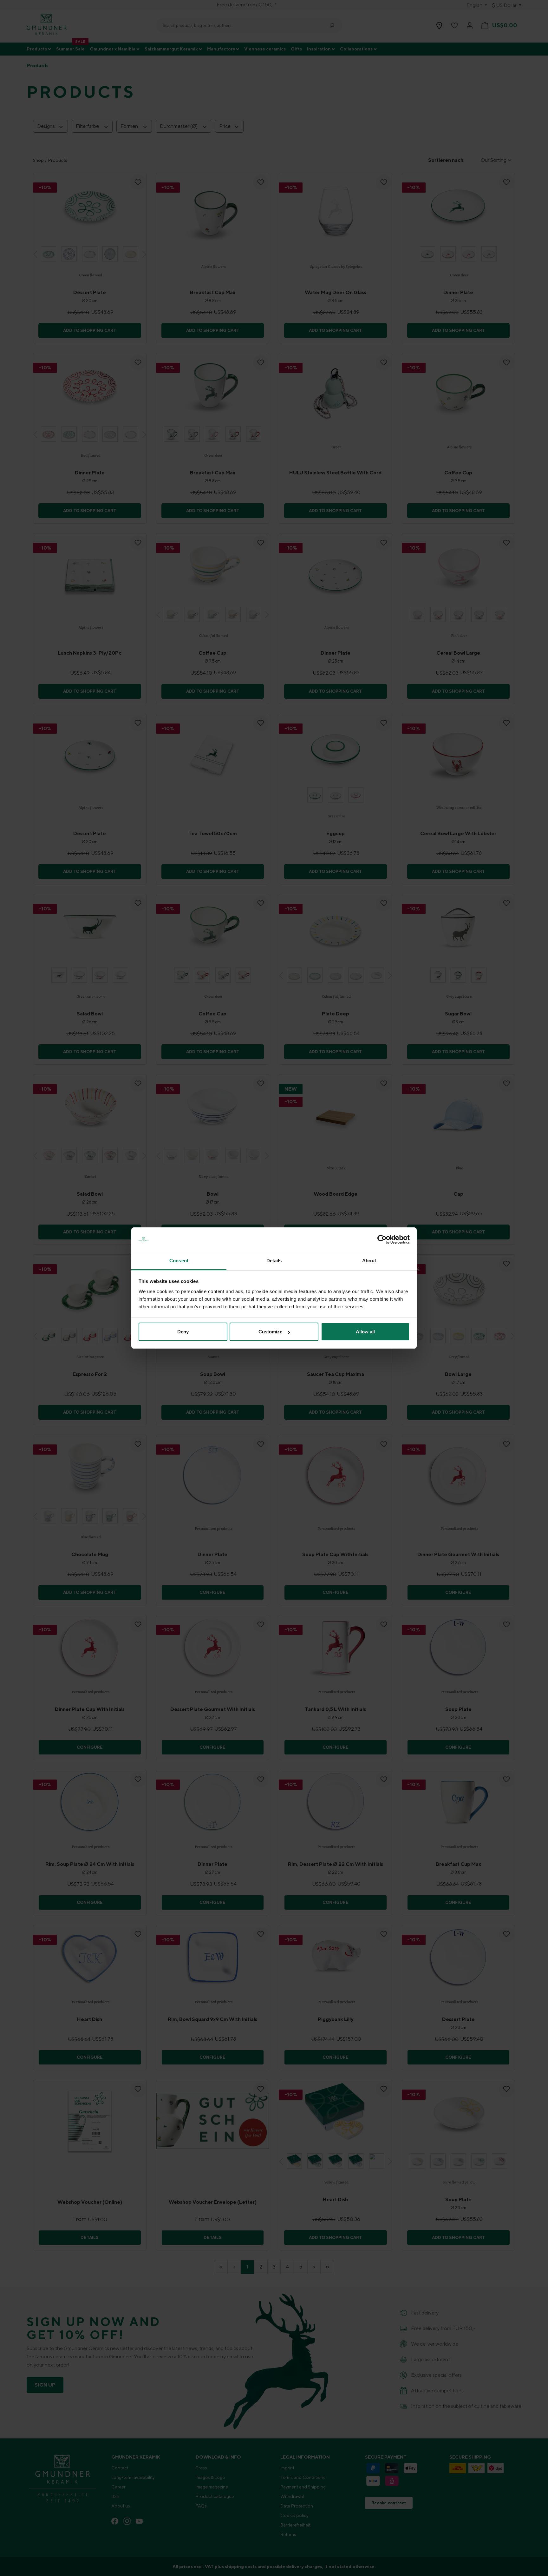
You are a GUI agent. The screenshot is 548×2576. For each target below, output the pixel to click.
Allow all (365, 1332)
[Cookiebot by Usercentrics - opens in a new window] (382, 1240)
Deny (183, 1332)
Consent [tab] (179, 1261)
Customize (270, 1332)
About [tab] (369, 1261)
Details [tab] (274, 1261)
